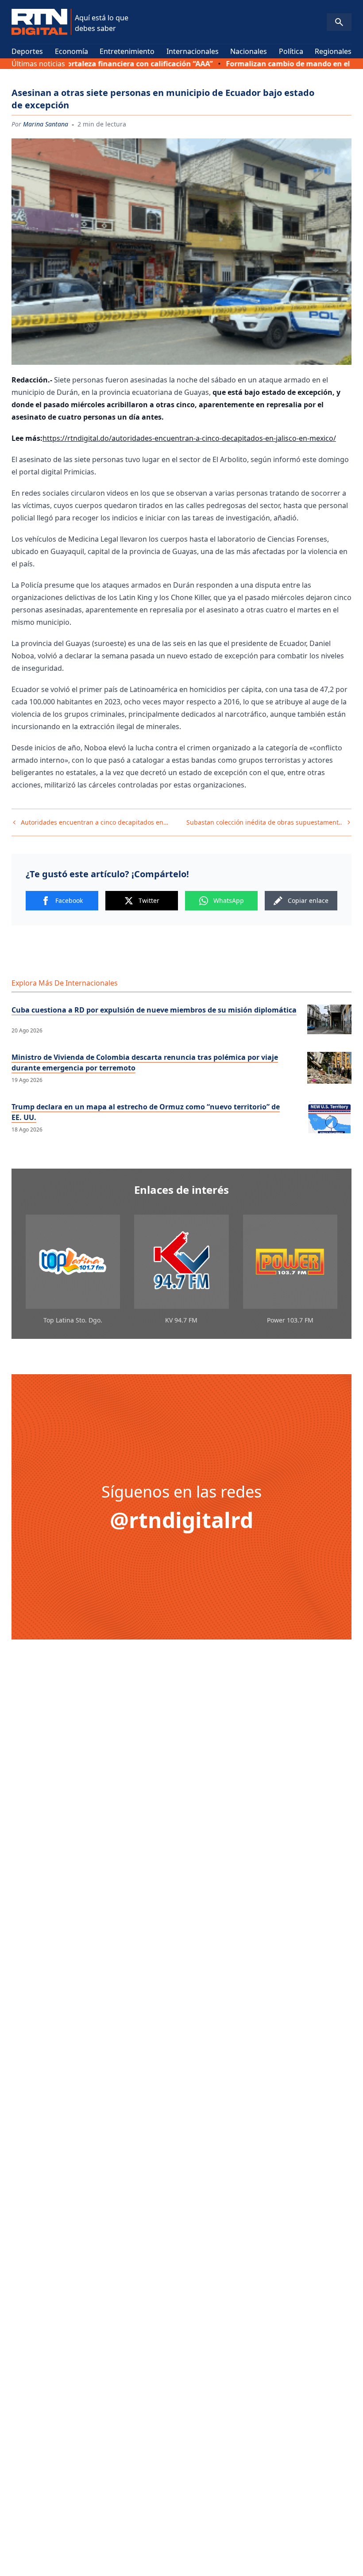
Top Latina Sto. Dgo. (73, 1320)
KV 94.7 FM (181, 1320)
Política (291, 51)
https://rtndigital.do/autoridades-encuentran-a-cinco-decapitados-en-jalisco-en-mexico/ (189, 438)
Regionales (333, 51)
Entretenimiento (127, 51)
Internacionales (193, 51)
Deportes (27, 51)
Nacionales (249, 51)
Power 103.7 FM (290, 1320)
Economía (71, 51)
